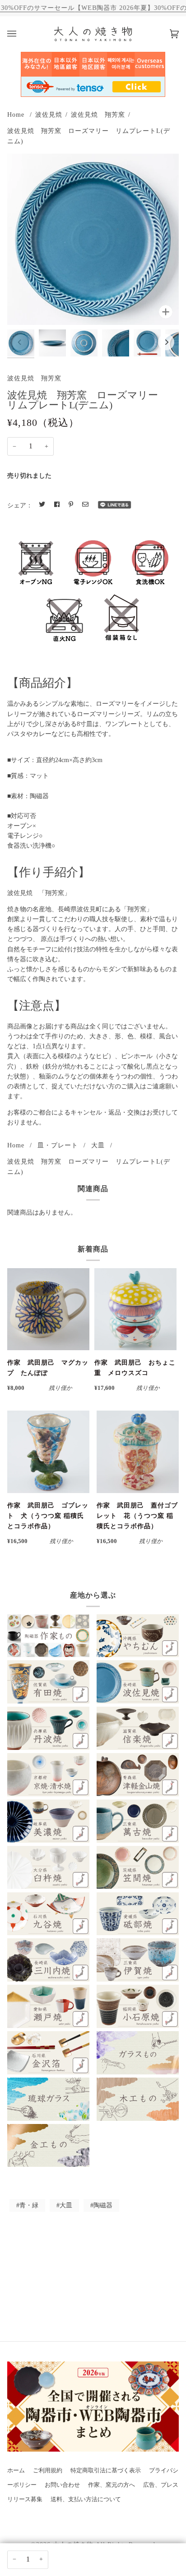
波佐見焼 (49, 114)
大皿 (98, 1145)
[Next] (166, 342)
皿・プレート (58, 1145)
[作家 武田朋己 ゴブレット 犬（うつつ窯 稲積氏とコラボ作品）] (48, 1452)
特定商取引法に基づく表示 (106, 2471)
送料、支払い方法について (86, 2499)
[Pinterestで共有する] (71, 505)
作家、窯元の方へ (112, 2485)
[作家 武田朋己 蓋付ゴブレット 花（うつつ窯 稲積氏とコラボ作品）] (138, 1452)
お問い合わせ (62, 2485)
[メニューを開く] (21, 34)
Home (16, 114)
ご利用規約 (48, 2471)
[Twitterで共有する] (42, 505)
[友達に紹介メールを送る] (85, 505)
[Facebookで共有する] (57, 505)
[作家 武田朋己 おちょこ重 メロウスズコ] (135, 1309)
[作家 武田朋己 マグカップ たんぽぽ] (48, 1309)
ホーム (16, 2471)
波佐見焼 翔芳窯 (98, 114)
